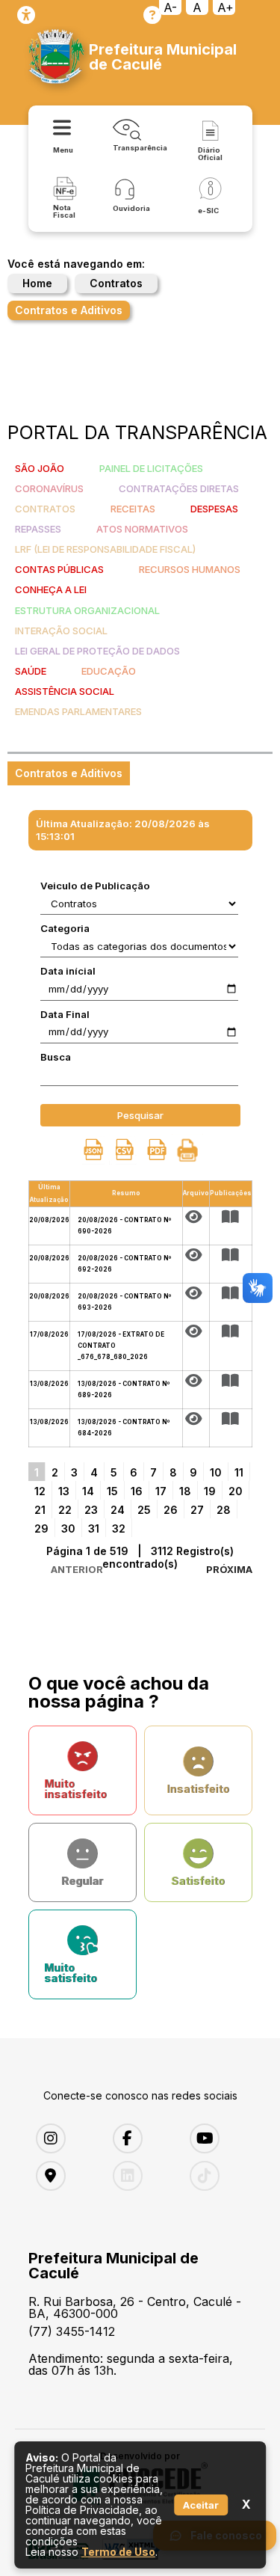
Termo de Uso (118, 2552)
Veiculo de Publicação (95, 886)
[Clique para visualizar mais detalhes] (231, 1217)
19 (210, 1491)
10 (216, 1472)
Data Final (65, 1014)
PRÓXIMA (229, 1569)
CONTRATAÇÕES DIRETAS (179, 488)
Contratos (116, 283)
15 (112, 1491)
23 (91, 1510)
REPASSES (38, 529)
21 (40, 1510)
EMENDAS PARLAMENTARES (78, 711)
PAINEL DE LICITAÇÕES (151, 468)
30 (68, 1528)
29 (41, 1528)
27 (197, 1510)
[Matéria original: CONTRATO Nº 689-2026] (196, 1381)
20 (236, 1491)
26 (171, 1510)
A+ (225, 7)
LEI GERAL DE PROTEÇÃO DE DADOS (97, 651)
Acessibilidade (26, 15)
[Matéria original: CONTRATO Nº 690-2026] (196, 1217)
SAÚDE (31, 671)
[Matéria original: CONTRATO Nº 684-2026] (196, 1419)
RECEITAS (133, 509)
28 (224, 1510)
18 (185, 1491)
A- (170, 7)
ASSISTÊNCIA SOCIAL (65, 691)
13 (64, 1491)
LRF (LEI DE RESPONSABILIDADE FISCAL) (105, 549)
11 (239, 1472)
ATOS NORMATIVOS (142, 529)
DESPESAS (214, 509)
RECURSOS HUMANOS (190, 569)
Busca (56, 1057)
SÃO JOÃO (40, 468)
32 (119, 1528)
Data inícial (68, 971)
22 (65, 1510)
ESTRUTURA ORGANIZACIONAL (87, 610)
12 (40, 1491)
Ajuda (152, 15)
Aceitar (201, 2505)
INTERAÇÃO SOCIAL (61, 631)
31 (94, 1528)
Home (37, 283)
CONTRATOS (45, 509)
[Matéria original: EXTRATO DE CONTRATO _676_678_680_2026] (196, 1331)
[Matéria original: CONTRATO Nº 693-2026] (196, 1293)
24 (118, 1510)
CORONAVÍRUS (49, 488)
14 (88, 1491)
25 (144, 1510)
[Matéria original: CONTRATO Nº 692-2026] (196, 1255)
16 (137, 1491)
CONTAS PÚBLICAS (59, 569)
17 (161, 1491)
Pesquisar (140, 1115)
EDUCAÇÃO (109, 671)
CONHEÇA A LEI (51, 589)
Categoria (65, 928)
